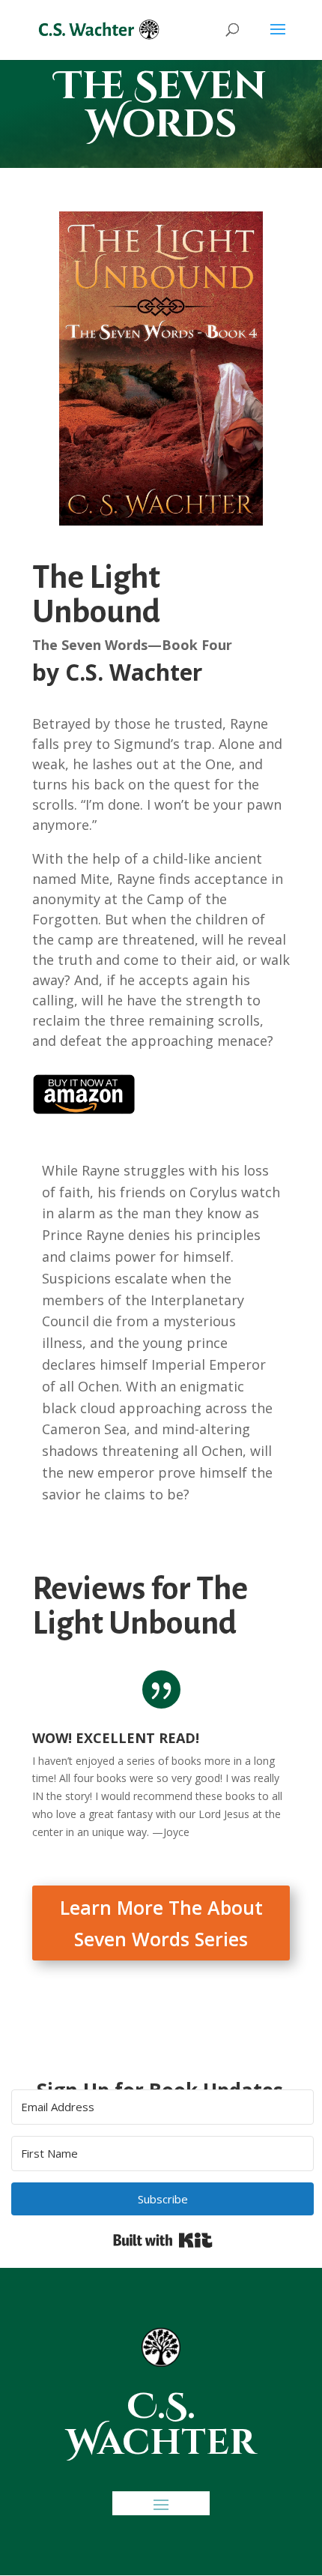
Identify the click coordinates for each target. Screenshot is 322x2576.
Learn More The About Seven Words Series (161, 1923)
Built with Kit (163, 2240)
